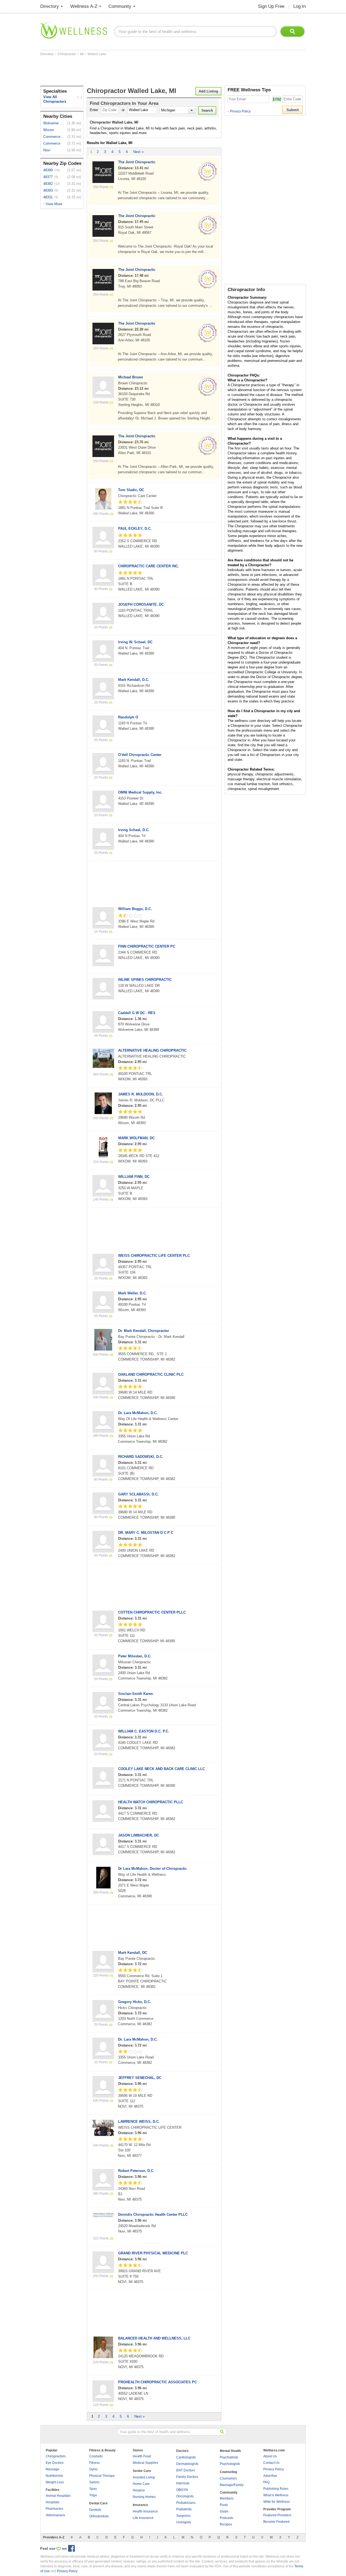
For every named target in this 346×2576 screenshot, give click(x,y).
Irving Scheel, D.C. (134, 830)
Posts (224, 2505)
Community (120, 6)
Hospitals (53, 2502)
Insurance (140, 2505)
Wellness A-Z (84, 6)
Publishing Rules (276, 2489)
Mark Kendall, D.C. (134, 680)
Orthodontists (99, 2516)
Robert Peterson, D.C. (136, 2171)
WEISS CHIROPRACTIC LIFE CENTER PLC (154, 1256)
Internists (183, 2483)
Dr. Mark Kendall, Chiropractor (144, 1331)
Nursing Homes (144, 2497)
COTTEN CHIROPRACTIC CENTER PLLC (152, 1612)
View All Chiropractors (55, 99)
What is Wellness (276, 2495)
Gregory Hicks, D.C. (135, 2002)
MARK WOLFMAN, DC (136, 1138)
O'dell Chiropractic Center (140, 755)
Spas (93, 2489)
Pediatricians (186, 2503)
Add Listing (208, 91)
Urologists (184, 2522)
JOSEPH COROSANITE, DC (141, 604)
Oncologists (185, 2496)
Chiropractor (67, 54)
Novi (47, 150)
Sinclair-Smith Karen (136, 1694)
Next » (138, 152)
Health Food (142, 2456)
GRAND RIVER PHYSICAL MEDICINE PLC (153, 2253)
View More (54, 204)
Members (227, 2498)
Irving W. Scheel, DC (135, 642)
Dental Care (98, 2503)
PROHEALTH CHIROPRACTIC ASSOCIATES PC (157, 2382)
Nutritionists (54, 2476)
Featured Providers (277, 2515)
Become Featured (276, 2522)
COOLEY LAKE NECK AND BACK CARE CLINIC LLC (162, 1769)
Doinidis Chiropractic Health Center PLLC (153, 2215)
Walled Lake (97, 54)
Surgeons (183, 2516)
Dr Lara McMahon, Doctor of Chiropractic (152, 1869)
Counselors (228, 2478)
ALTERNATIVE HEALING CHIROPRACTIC (152, 1050)
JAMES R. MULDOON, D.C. (141, 1094)
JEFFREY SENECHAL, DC (140, 2078)
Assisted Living (144, 2477)
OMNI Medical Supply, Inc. (140, 792)
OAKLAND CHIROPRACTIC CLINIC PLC (151, 1374)
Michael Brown (131, 377)
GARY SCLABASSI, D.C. (138, 1494)
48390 (48, 170)
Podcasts (227, 2518)
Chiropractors (56, 2456)
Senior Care (142, 2471)
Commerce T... (54, 137)
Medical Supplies (145, 2463)
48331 (48, 197)
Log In (300, 6)
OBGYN (182, 2490)
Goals (224, 2511)
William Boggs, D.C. (135, 909)
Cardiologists (186, 2457)
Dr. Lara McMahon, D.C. (138, 1413)
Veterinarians (55, 2515)
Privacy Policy (239, 111)
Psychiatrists (229, 2457)
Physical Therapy (102, 2476)
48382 (48, 184)
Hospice (139, 2490)
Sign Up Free (271, 6)
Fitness (94, 2463)
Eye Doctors (55, 2463)
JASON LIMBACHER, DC (139, 1835)
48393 (48, 190)
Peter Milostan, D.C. (135, 1656)
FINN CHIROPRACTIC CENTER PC (147, 946)
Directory (50, 6)
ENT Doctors (186, 2470)
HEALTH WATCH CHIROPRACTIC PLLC (151, 1802)
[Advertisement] (139, 71)
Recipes (226, 2524)
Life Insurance (143, 2518)
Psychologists (230, 2464)
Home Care (141, 2484)
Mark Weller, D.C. (132, 1293)
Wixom (49, 130)
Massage (52, 2469)
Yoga (93, 2495)
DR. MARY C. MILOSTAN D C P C (146, 1533)
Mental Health (230, 2451)
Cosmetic (96, 2456)
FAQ (266, 2482)
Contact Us (271, 2463)
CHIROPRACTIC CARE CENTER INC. (149, 566)
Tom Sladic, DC (131, 490)
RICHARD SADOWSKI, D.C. (141, 1457)
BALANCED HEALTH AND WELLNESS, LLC (154, 2338)
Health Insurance (145, 2511)
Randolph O (128, 717)
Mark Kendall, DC (133, 1953)
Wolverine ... (53, 123)
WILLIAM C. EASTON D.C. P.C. (144, 1731)
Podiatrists (184, 2509)
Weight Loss (55, 2482)
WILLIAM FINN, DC (134, 1177)
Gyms (93, 2469)
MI (82, 54)
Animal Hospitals (58, 2496)
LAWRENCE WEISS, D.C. (139, 2122)
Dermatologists (187, 2464)
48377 (48, 177)
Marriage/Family (232, 2485)
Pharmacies (54, 2509)
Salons (94, 2482)
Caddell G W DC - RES (137, 1013)
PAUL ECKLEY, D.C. (135, 529)
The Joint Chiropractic (137, 162)
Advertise (270, 2476)
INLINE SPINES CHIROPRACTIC (145, 980)
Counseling (228, 2472)
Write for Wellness (277, 2502)
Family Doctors (187, 2477)
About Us (270, 2456)
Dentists (95, 2510)
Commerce (52, 143)
